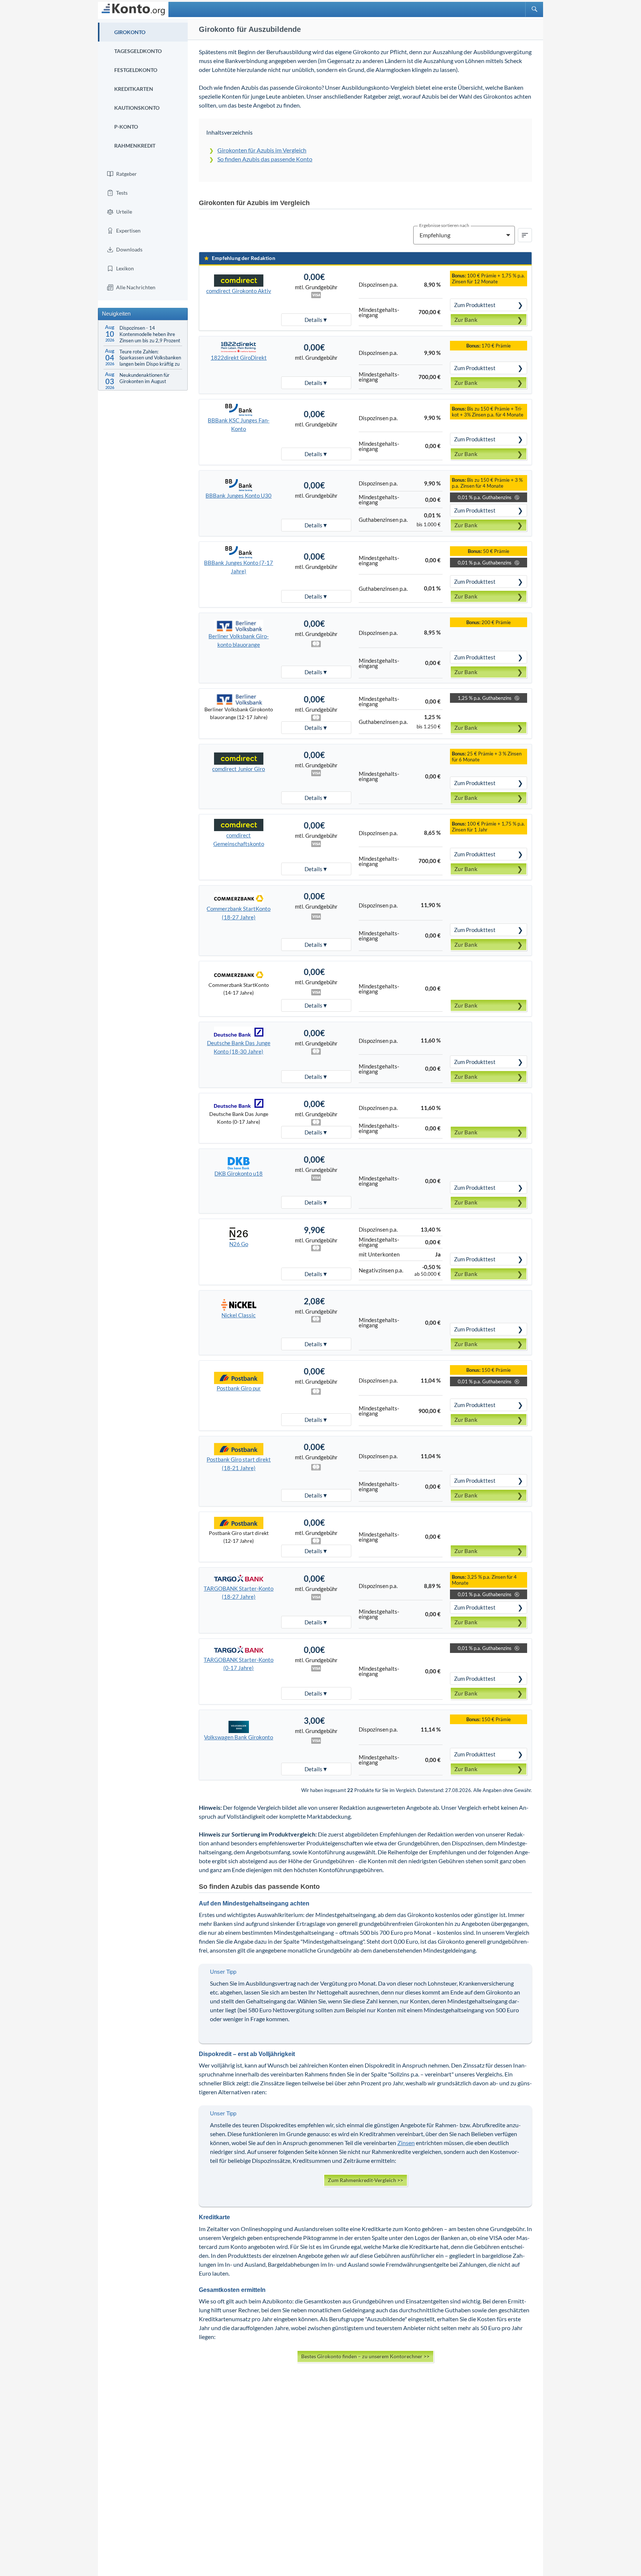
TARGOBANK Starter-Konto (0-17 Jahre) (239, 1664)
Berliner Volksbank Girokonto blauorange (239, 640)
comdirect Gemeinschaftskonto (239, 839)
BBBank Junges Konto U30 (239, 495)
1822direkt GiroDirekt (239, 358)
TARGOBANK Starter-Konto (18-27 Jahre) (239, 1593)
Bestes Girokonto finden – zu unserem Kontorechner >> (365, 2356)
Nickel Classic (239, 1315)
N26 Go (239, 1244)
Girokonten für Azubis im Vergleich (262, 150)
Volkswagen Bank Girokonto (239, 1737)
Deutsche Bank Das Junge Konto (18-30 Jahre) (239, 1047)
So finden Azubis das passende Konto (265, 159)
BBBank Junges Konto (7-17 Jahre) (239, 567)
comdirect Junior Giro (239, 769)
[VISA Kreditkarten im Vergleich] (316, 917)
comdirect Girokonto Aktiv (239, 291)
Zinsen (406, 2143)
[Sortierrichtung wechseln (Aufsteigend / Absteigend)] (525, 235)
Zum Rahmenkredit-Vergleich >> (366, 2180)
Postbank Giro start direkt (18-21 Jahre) (239, 1464)
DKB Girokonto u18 (239, 1173)
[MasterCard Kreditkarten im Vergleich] (316, 645)
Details (313, 320)
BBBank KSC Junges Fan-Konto (239, 424)
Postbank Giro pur (239, 1388)
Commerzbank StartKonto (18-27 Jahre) (239, 913)
